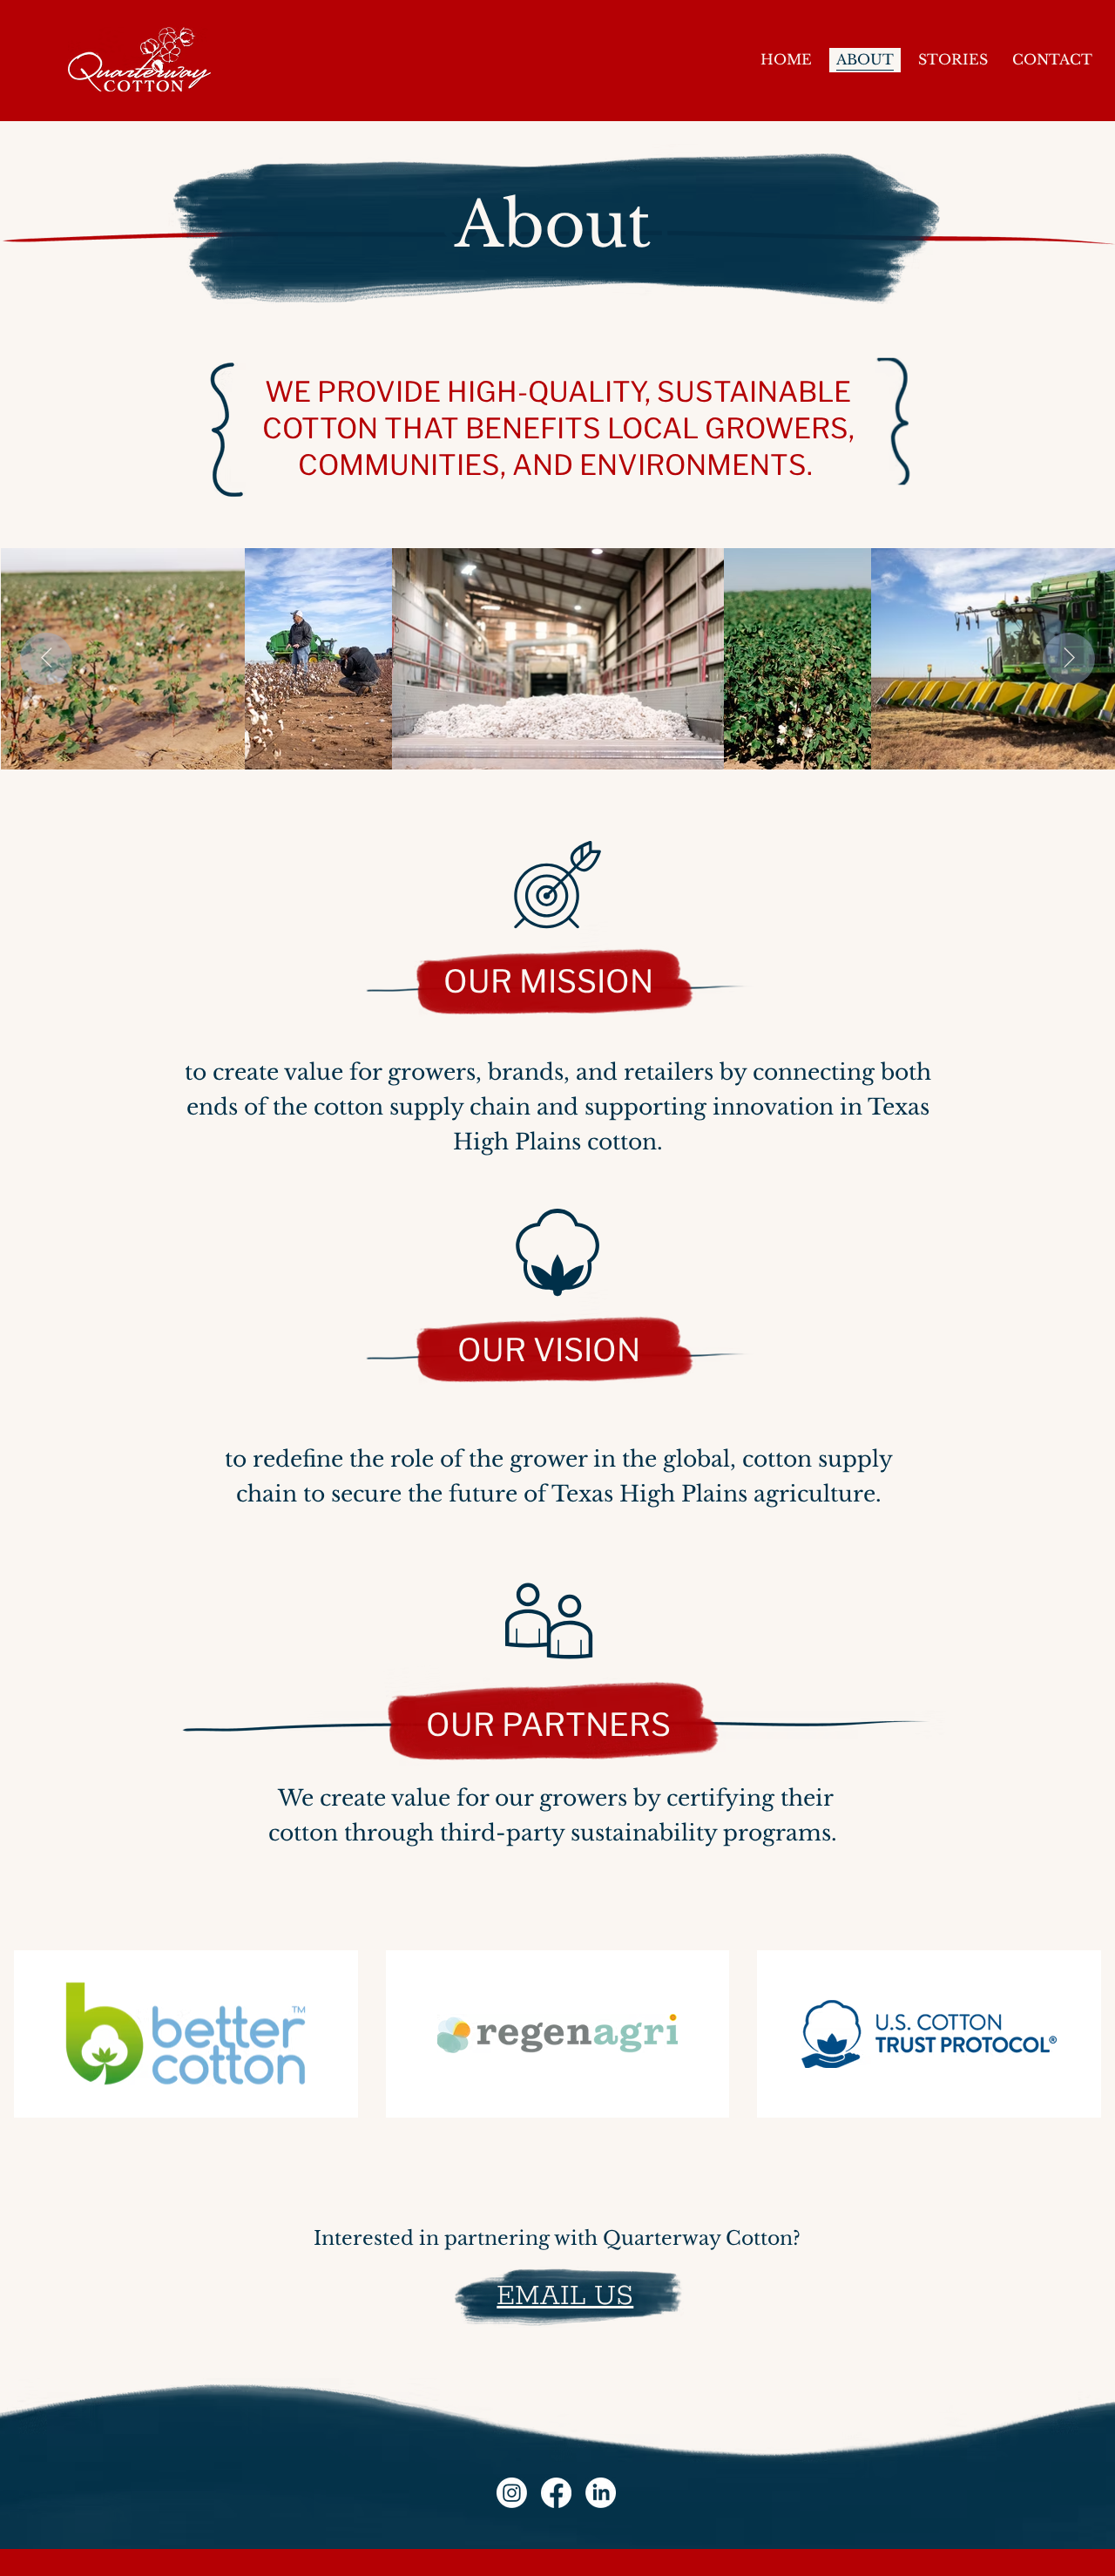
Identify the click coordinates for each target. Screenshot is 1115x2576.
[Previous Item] (46, 659)
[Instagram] (512, 2493)
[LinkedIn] (601, 2493)
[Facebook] (556, 2493)
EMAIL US (565, 2297)
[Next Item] (1069, 659)
